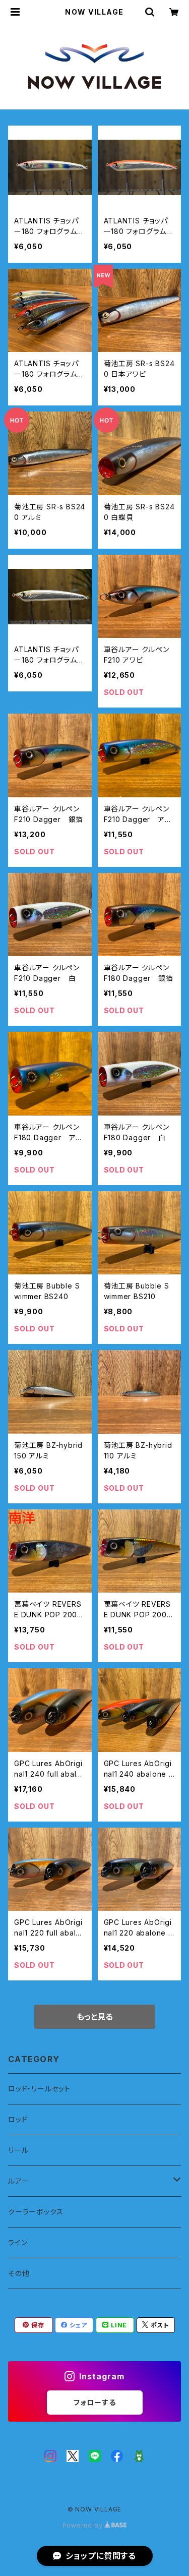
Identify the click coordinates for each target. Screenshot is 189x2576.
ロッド (18, 2119)
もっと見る (95, 2017)
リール (18, 2150)
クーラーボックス (36, 2212)
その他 (19, 2273)
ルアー (18, 2181)
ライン (18, 2242)
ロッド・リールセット (39, 2089)
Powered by (84, 2525)
